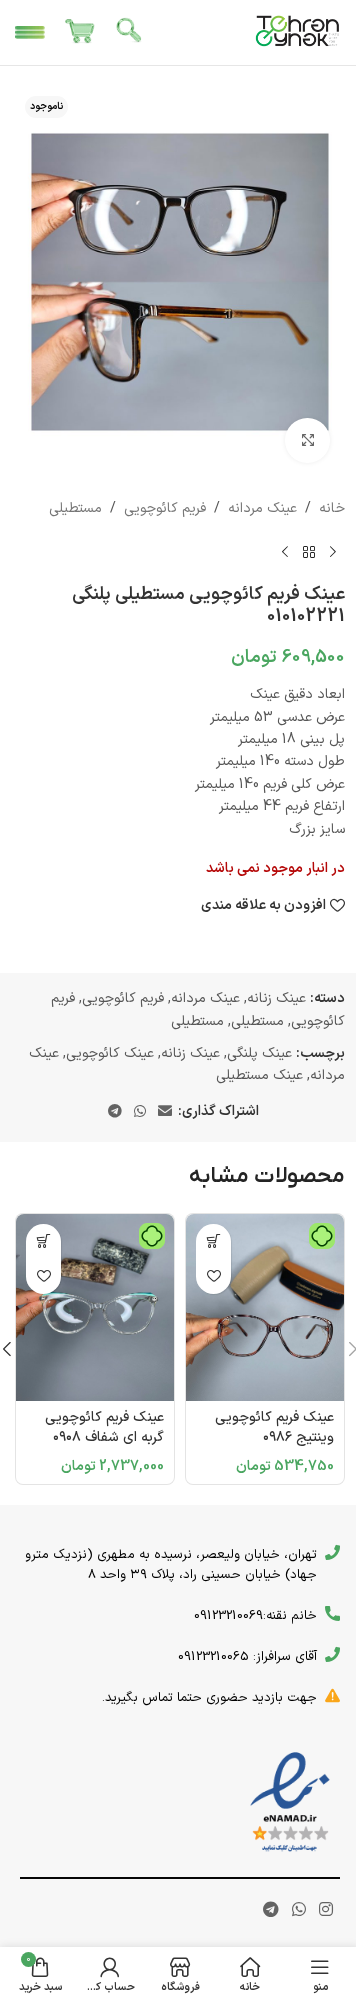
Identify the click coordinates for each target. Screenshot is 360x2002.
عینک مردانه (262, 508)
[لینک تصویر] (290, 1802)
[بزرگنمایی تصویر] (307, 440)
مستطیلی (75, 508)
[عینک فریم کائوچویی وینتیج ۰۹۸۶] (265, 1308)
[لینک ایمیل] (165, 1112)
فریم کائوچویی (165, 508)
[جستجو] (130, 33)
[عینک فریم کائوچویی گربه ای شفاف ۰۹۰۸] (95, 1308)
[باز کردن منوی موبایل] (30, 33)
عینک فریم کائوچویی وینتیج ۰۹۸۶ (274, 1427)
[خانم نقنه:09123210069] (332, 1613)
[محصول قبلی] (333, 552)
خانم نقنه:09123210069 (255, 1616)
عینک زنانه (276, 998)
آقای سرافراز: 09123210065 (247, 1657)
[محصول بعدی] (285, 552)
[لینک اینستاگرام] (326, 1910)
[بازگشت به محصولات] (309, 552)
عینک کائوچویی (110, 1053)
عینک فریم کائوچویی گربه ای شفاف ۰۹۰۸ (104, 1427)
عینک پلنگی (259, 1053)
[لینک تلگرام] (115, 1112)
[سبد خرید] (80, 33)
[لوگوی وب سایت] (298, 31)
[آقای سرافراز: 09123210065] (332, 1654)
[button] (213, 1241)
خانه (332, 508)
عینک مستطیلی (259, 1075)
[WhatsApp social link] (140, 1112)
